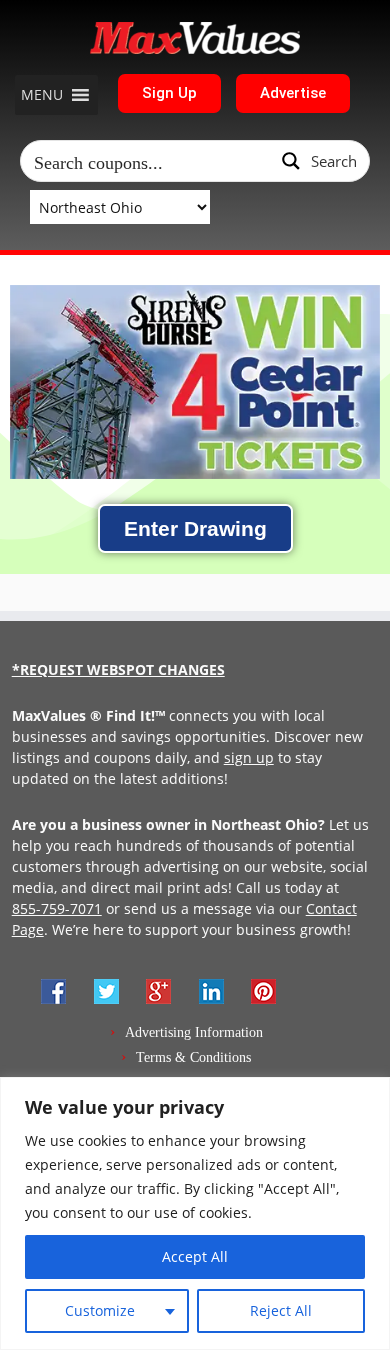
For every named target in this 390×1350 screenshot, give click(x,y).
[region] (195, 1213)
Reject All (281, 1310)
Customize (100, 1310)
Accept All (195, 1256)
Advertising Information (194, 1032)
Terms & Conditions (193, 1057)
